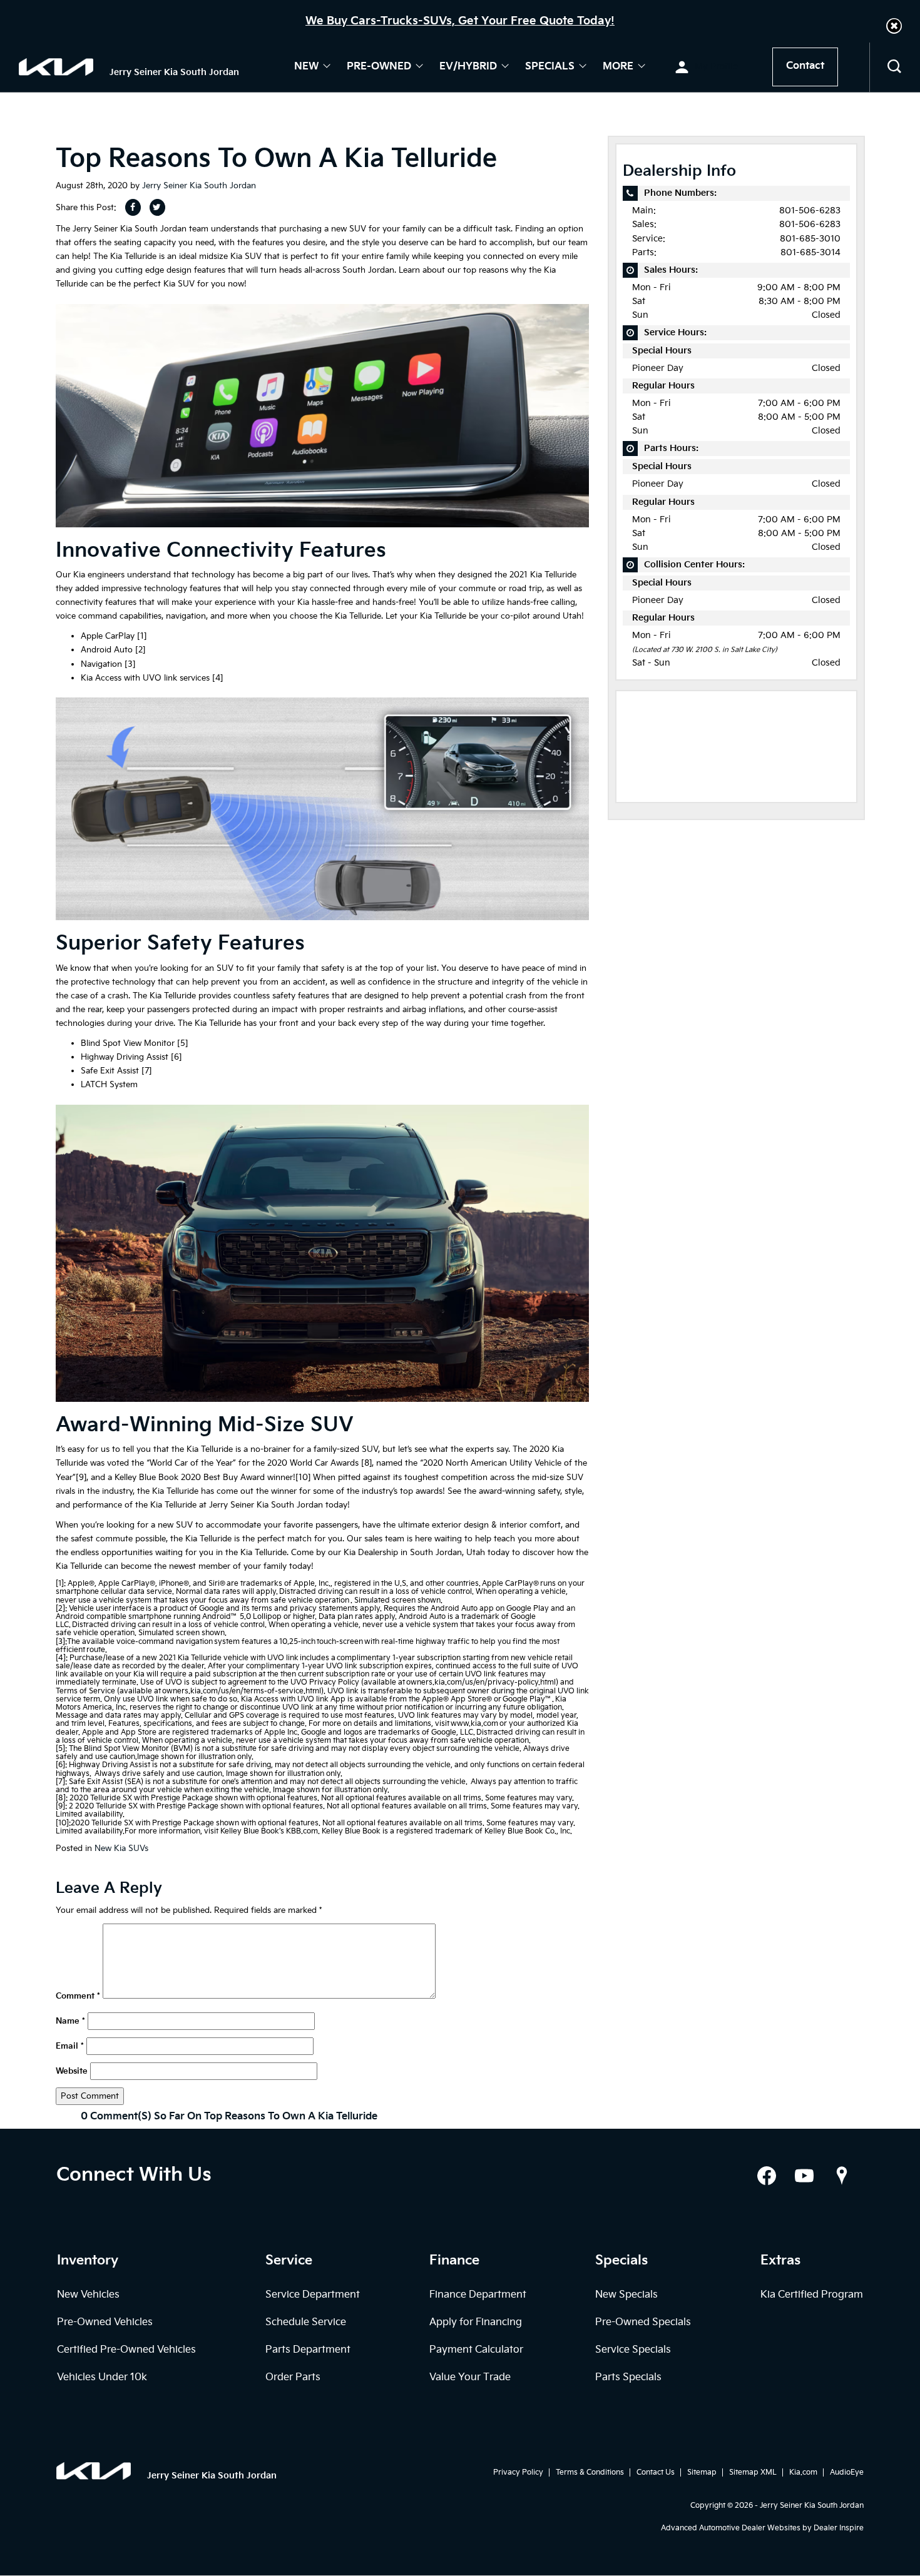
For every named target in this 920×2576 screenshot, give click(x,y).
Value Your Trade (470, 2377)
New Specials (626, 2295)
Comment (78, 1996)
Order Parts (293, 2377)
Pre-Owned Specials (643, 2322)
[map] (842, 2176)
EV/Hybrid (468, 67)
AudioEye (847, 2472)
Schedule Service (306, 2322)
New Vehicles (88, 2295)
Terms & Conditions (590, 2472)
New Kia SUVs (121, 1848)
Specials (550, 67)
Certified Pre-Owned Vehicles (126, 2350)
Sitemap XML (753, 2472)
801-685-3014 (810, 252)
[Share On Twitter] (157, 207)
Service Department (313, 2295)
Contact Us (656, 2472)
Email (70, 2046)
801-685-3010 (810, 239)
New (306, 67)
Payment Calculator (476, 2350)
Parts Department (308, 2350)
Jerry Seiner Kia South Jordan (199, 186)
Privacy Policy (518, 2472)
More (618, 67)
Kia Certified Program (812, 2295)
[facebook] (767, 2176)
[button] (894, 26)
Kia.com (803, 2472)
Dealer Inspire (839, 2528)
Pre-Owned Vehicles (105, 2322)
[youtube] (804, 2176)
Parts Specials (628, 2377)
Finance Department (478, 2295)
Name (70, 2021)
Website (72, 2071)
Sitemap (702, 2472)
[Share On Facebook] (133, 207)
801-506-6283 (810, 210)
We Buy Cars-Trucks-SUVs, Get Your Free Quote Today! (460, 21)
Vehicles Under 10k (102, 2377)
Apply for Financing (476, 2322)
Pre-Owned (379, 67)
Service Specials (633, 2350)
